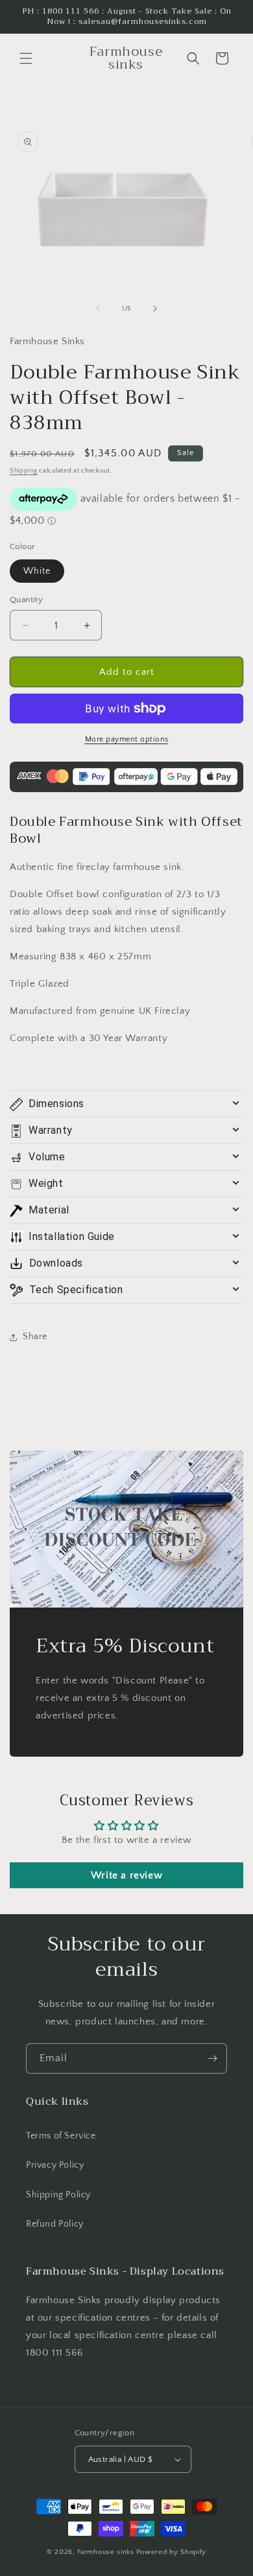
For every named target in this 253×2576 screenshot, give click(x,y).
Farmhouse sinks (106, 2552)
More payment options (127, 739)
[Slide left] (98, 309)
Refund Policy (55, 2224)
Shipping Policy (58, 2195)
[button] (26, 58)
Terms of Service (61, 2136)
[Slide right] (155, 309)
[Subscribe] (212, 2058)
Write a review (126, 1875)
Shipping (24, 471)
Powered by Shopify (172, 2552)
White (37, 571)
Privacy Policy (55, 2165)
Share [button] (35, 1337)
